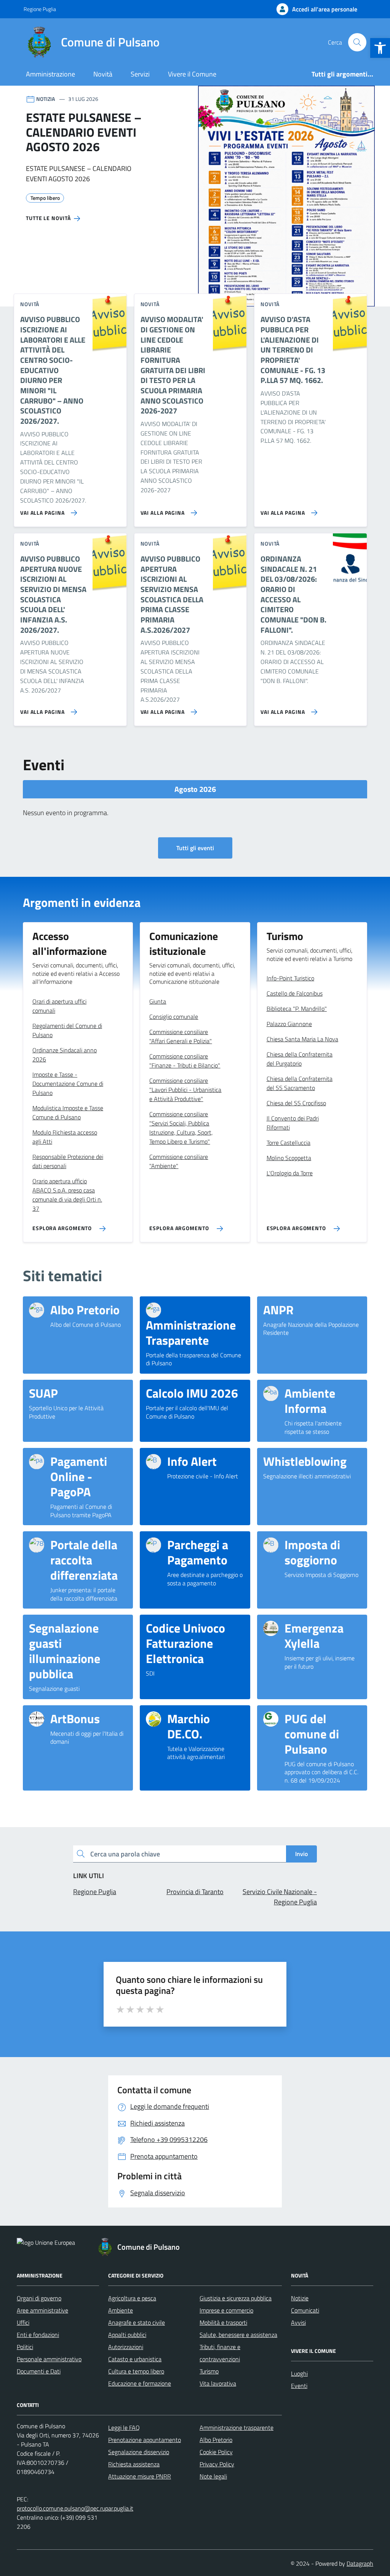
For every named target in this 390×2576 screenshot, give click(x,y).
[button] (380, 48)
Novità (103, 74)
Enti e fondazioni (38, 2335)
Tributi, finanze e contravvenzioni (220, 2353)
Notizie (300, 2298)
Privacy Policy (217, 2464)
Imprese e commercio (226, 2310)
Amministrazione (50, 74)
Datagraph (360, 2563)
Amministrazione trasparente (237, 2428)
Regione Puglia (40, 9)
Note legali (213, 2476)
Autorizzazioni (126, 2347)
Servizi (140, 74)
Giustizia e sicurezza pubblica (236, 2298)
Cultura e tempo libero (136, 2371)
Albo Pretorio (216, 2440)
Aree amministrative (42, 2310)
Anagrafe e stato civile (137, 2322)
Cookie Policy (216, 2452)
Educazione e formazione (140, 2383)
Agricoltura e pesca (132, 2298)
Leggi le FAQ (124, 2428)
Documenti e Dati (39, 2371)
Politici (25, 2347)
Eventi (299, 2386)
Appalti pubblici (127, 2335)
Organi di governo (39, 2298)
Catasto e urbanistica (135, 2359)
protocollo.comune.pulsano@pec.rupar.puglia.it (75, 2508)
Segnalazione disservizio (139, 2452)
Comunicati (305, 2310)
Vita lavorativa (218, 2383)
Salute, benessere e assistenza (238, 2335)
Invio (301, 1854)
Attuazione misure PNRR (140, 2476)
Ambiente (121, 2310)
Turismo (209, 2371)
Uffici (23, 2322)
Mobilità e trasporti (223, 2322)
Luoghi (299, 2373)
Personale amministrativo (49, 2359)
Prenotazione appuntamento (145, 2440)
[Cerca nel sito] (357, 42)
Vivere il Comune (192, 74)
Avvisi (298, 2322)
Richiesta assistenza (134, 2464)
